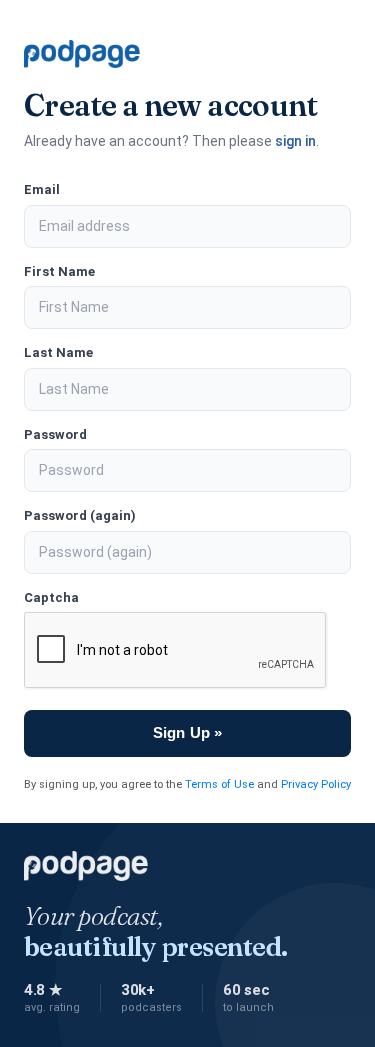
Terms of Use (219, 784)
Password (55, 434)
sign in (295, 141)
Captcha (51, 597)
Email (42, 189)
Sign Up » (187, 732)
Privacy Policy (316, 784)
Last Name (58, 352)
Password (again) (80, 515)
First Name (59, 271)
